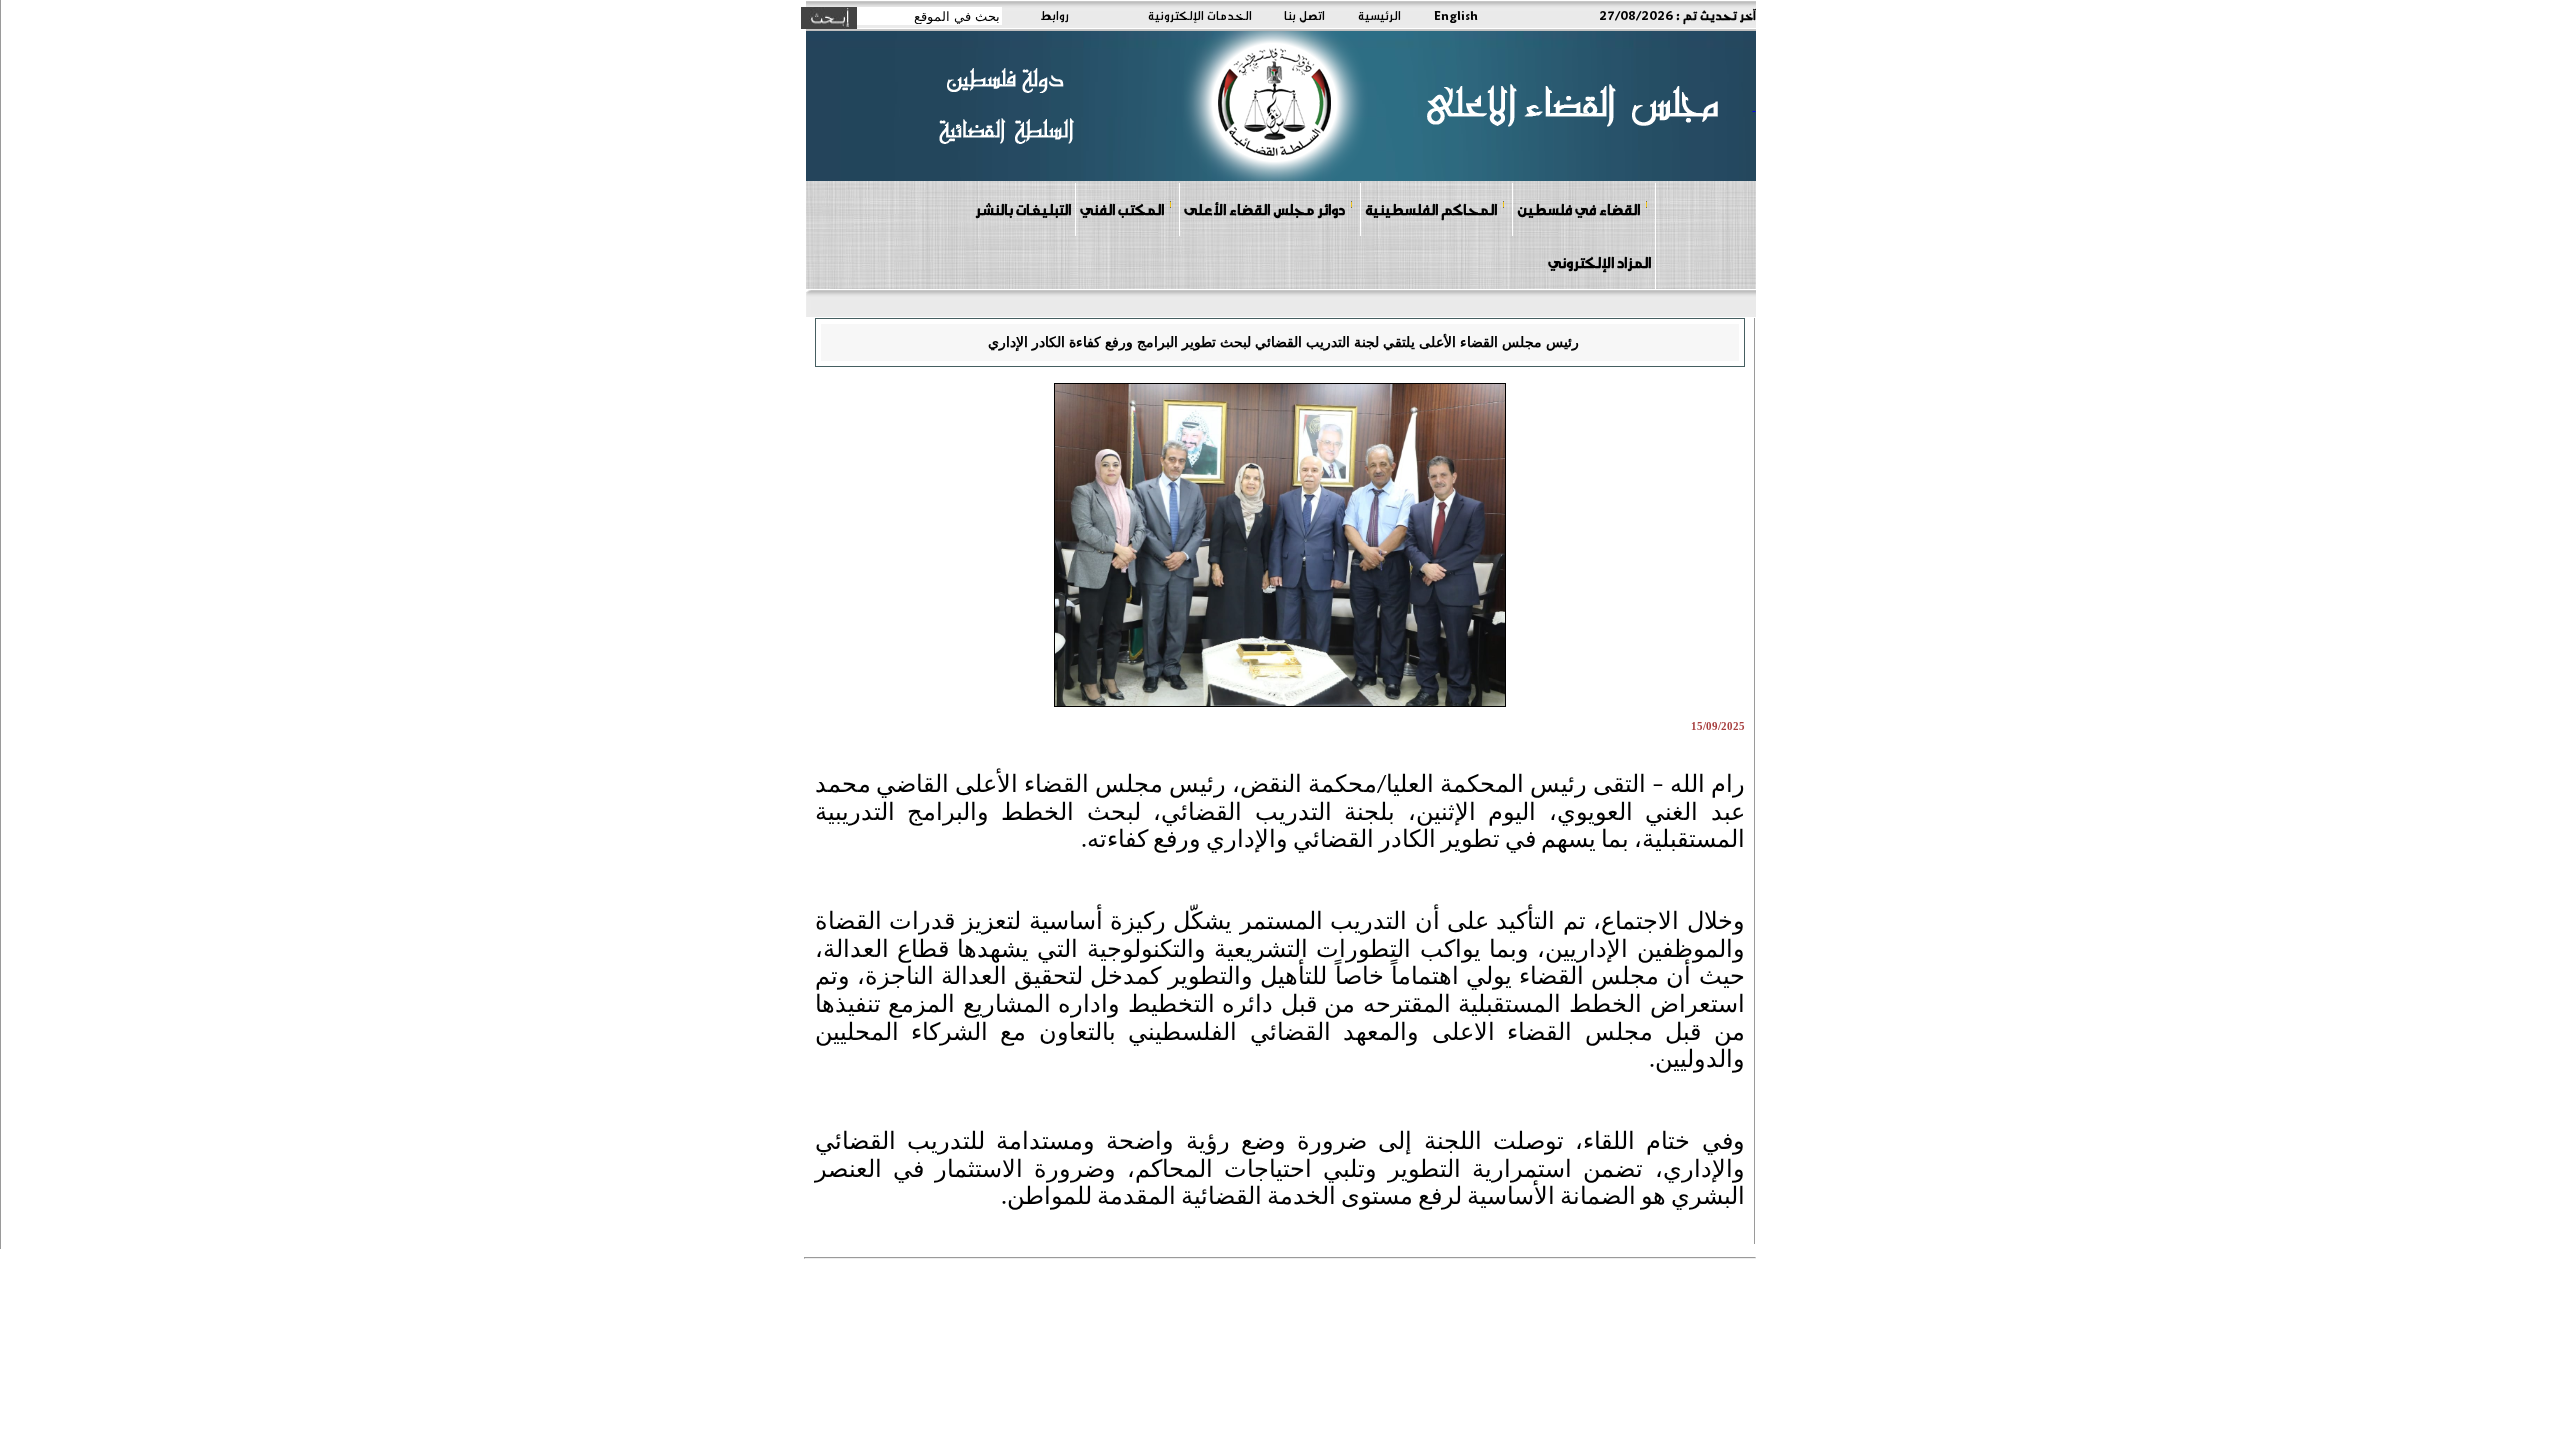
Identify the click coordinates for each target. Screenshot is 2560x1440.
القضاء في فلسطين (1578, 209)
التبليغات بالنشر (1023, 209)
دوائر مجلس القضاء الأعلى (1264, 209)
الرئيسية (1379, 15)
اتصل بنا (1304, 15)
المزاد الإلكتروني (1599, 262)
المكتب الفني (1122, 209)
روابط (1054, 15)
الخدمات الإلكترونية (1200, 15)
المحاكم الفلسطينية (1431, 209)
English (1456, 15)
